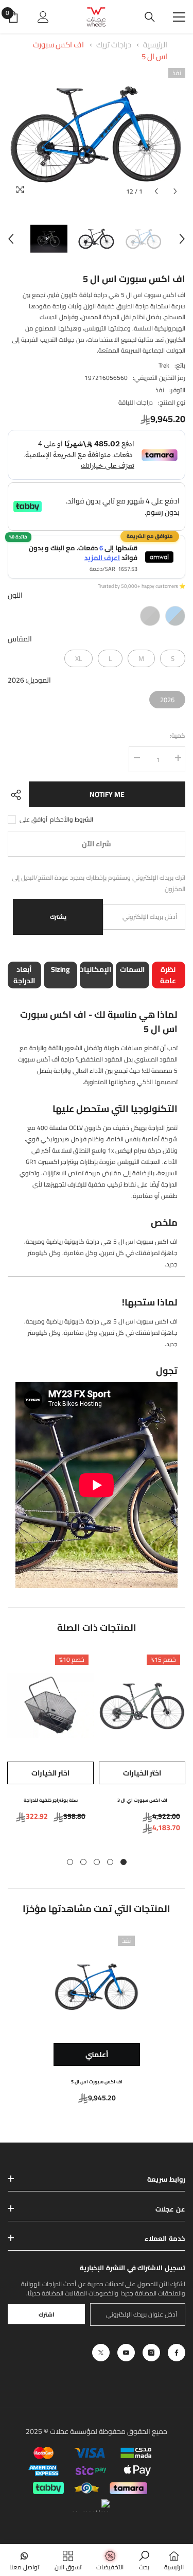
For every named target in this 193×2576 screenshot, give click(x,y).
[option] (97, 135)
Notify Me (107, 794)
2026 (167, 698)
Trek (164, 365)
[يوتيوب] (126, 2353)
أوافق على (33, 820)
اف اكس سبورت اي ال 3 (142, 1800)
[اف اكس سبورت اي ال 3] (142, 1705)
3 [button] (97, 1862)
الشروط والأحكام (72, 820)
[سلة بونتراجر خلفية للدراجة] (50, 1705)
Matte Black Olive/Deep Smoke (150, 616)
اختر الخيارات (142, 1773)
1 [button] (124, 1862)
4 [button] (83, 1862)
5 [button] (70, 1862)
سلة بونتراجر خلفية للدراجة (51, 1800)
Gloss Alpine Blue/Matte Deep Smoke (175, 616)
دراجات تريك (114, 45)
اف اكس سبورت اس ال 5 (97, 2082)
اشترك (47, 2314)
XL (78, 657)
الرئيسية (155, 45)
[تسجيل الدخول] (43, 17)
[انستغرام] (151, 2353)
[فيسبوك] (177, 2353)
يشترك (58, 917)
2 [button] (110, 1862)
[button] (156, 191)
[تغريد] (101, 2353)
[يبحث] (150, 17)
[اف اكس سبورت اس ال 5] (97, 1987)
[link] (144, 2560)
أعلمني (97, 2055)
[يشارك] (18, 795)
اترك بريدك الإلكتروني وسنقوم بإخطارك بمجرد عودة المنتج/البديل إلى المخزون (99, 883)
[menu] (179, 17)
